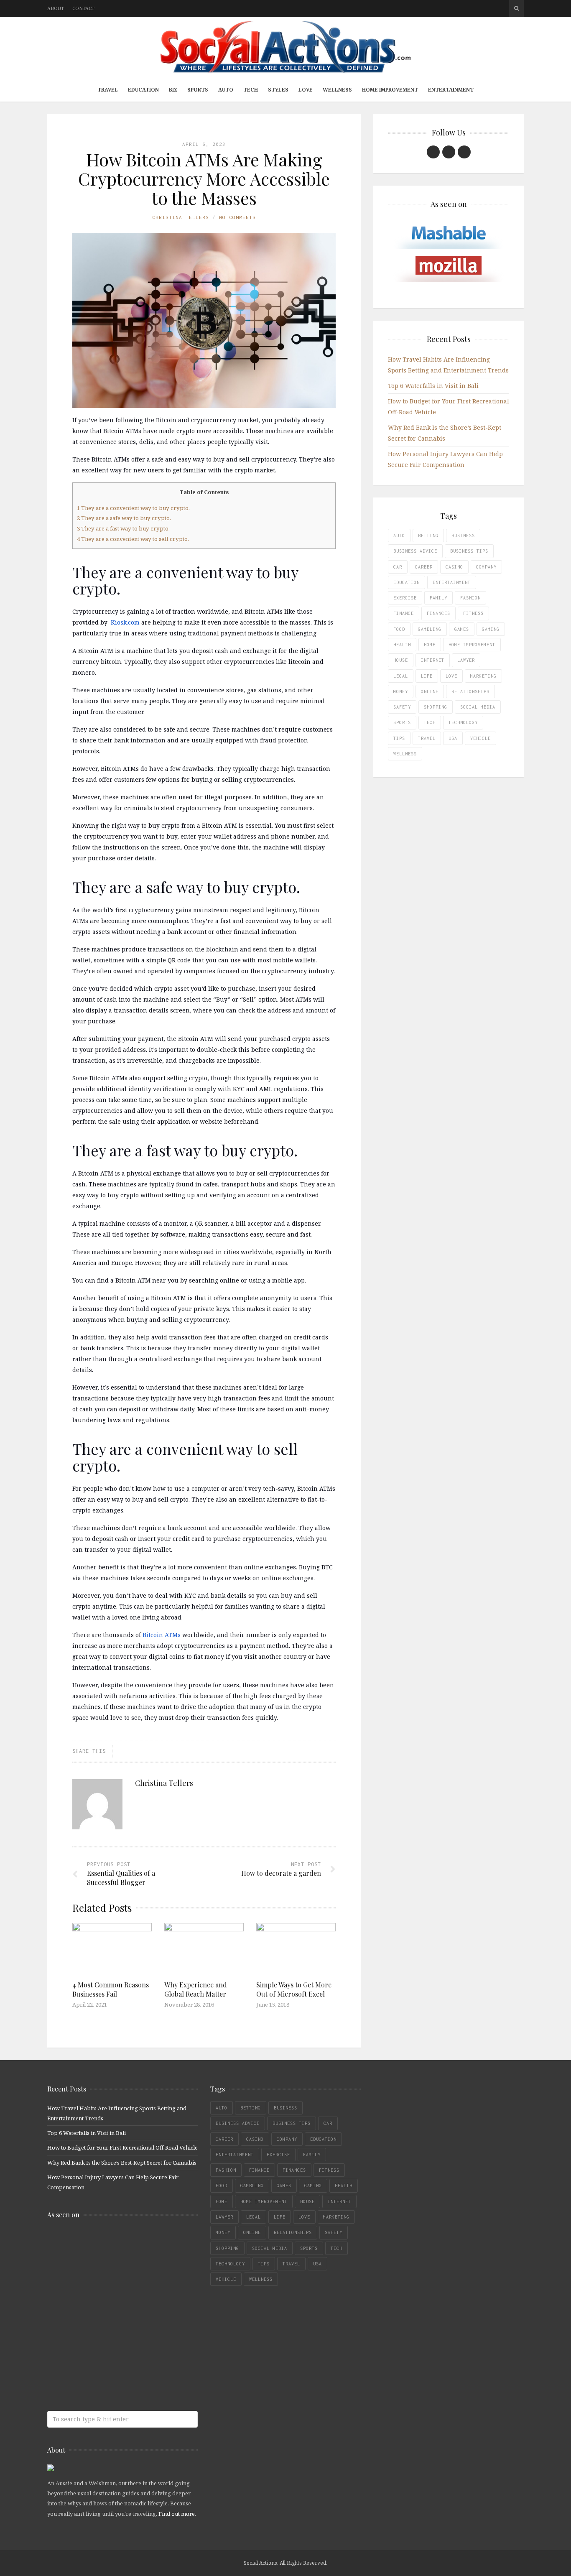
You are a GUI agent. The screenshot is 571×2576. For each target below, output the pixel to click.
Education (143, 90)
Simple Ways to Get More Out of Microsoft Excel (294, 1989)
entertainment (452, 582)
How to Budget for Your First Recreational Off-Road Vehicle (122, 2148)
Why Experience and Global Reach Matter (196, 1989)
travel (427, 738)
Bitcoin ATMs (162, 1635)
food (399, 629)
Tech (251, 90)
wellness (405, 754)
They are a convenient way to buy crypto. (133, 508)
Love (306, 90)
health (402, 645)
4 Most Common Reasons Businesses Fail (111, 1989)
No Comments (237, 217)
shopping (436, 707)
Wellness (337, 90)
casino (454, 567)
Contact (83, 8)
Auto (226, 90)
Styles (278, 90)
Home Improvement (390, 90)
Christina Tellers (181, 217)
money (401, 691)
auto (399, 536)
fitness (473, 613)
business (463, 536)
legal (401, 676)
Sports (198, 90)
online (430, 691)
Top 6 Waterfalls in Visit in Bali (433, 386)
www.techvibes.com (108, 2343)
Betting (428, 536)
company (486, 567)
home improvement (472, 645)
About (56, 8)
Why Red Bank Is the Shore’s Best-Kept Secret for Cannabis (122, 2163)
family (438, 598)
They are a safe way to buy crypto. (124, 518)
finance (404, 613)
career (424, 567)
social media (478, 707)
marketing (483, 676)
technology (463, 722)
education (407, 582)
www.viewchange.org (108, 2376)
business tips (469, 551)
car (398, 567)
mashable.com (108, 2243)
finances (438, 613)
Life (427, 676)
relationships (470, 691)
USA (453, 738)
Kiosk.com (125, 622)
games (462, 629)
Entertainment (451, 90)
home (430, 645)
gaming (491, 629)
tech (430, 722)
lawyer (466, 660)
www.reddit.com (108, 2309)
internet (433, 660)
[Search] (516, 8)
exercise (405, 598)
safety (402, 707)
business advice (415, 551)
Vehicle (481, 738)
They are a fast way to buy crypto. (123, 528)
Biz (173, 90)
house (401, 660)
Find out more (177, 2514)
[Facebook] (433, 152)
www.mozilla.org (108, 2276)
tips (399, 738)
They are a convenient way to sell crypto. (133, 539)
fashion (470, 598)
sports (402, 722)
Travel (108, 90)
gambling (430, 629)
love (451, 676)
